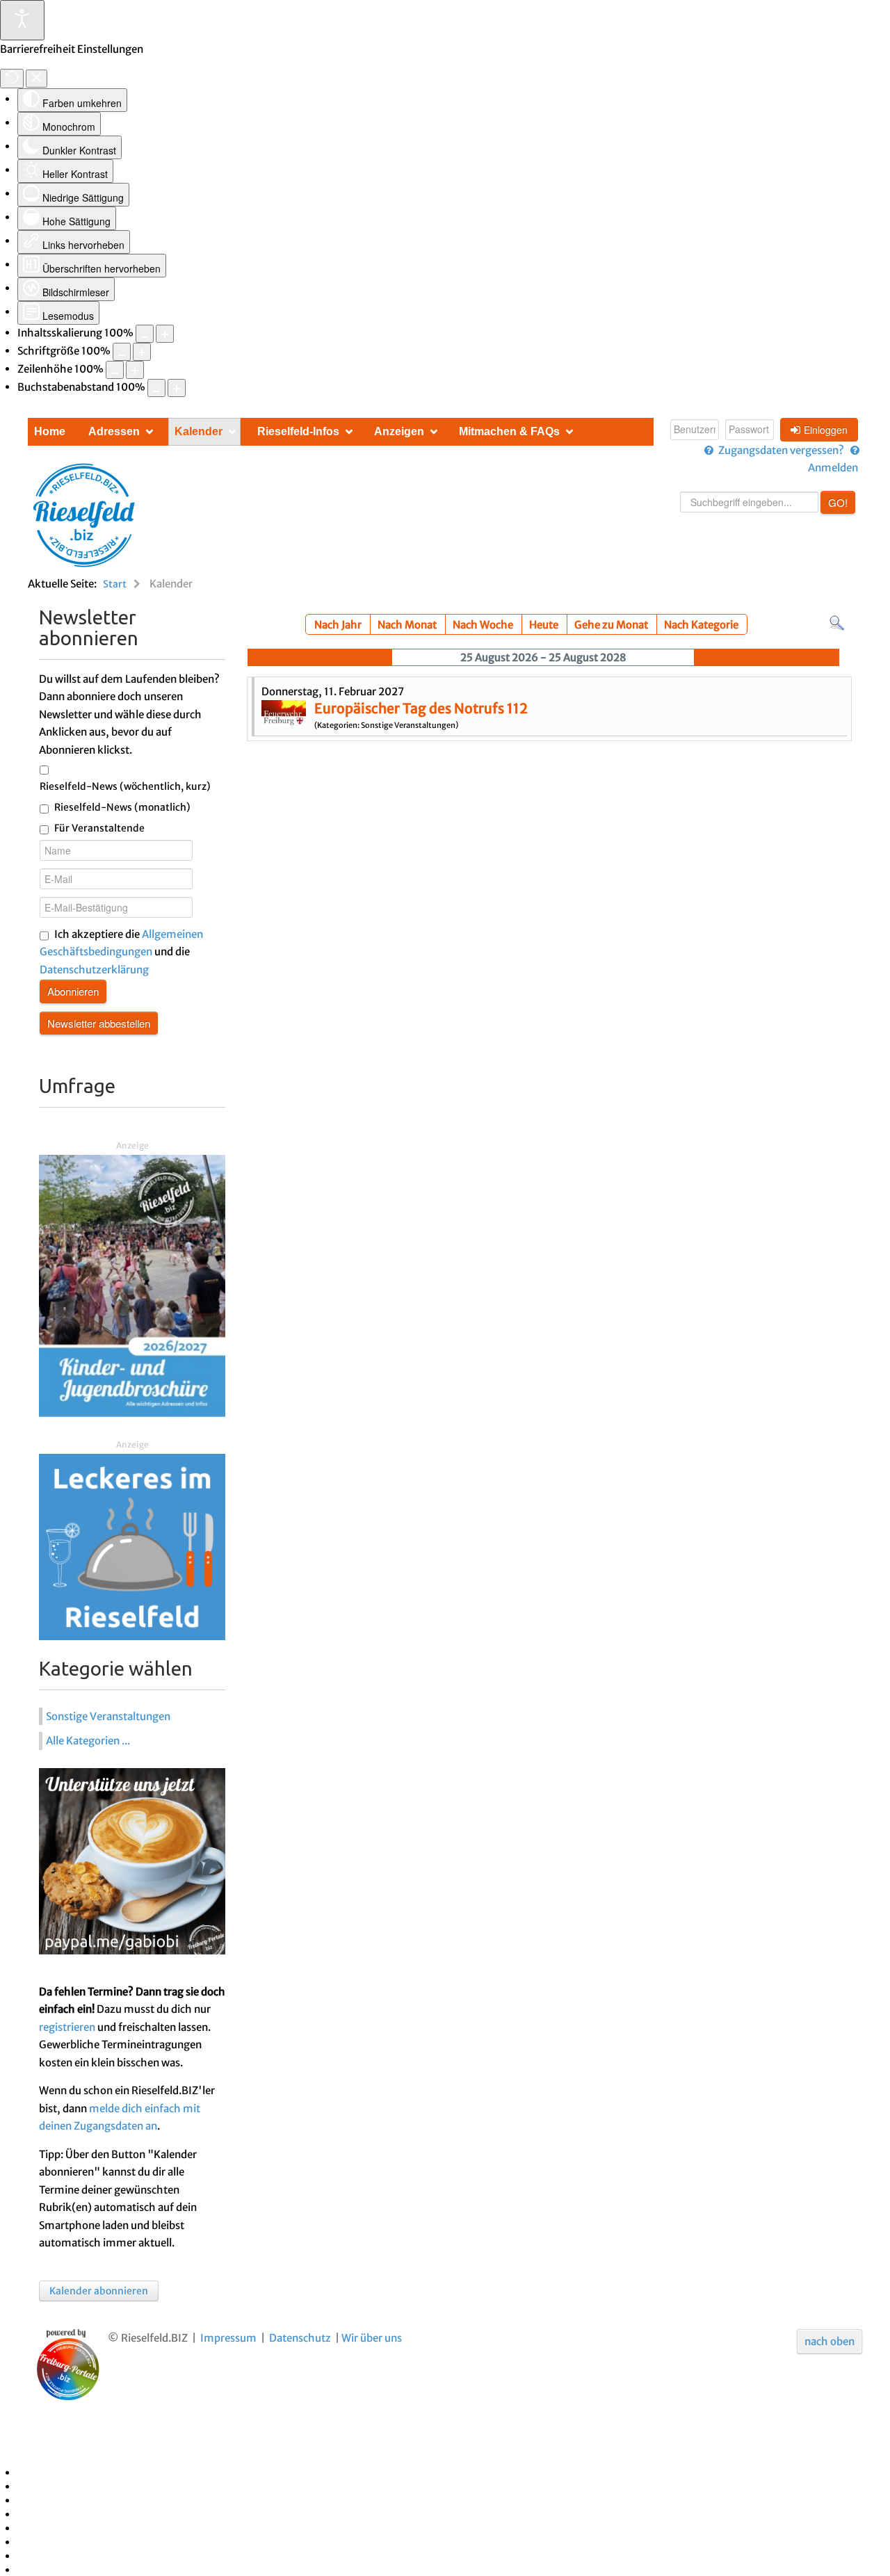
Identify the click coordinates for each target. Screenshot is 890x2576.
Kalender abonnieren (99, 2291)
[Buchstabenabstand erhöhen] (177, 388)
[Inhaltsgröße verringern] (145, 334)
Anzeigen (399, 431)
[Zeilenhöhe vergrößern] (135, 370)
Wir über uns (372, 2338)
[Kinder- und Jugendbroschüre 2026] (132, 1285)
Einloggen (826, 430)
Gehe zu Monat (611, 625)
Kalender (199, 431)
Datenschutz (300, 2338)
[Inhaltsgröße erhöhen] (165, 334)
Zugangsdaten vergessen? (781, 450)
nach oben (830, 2341)
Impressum (228, 2338)
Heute (544, 625)
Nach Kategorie (701, 625)
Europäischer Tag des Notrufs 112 (421, 708)
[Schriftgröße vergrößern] (142, 352)
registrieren (67, 2027)
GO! (838, 502)
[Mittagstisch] (132, 1546)
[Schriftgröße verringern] (122, 352)
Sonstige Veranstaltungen (108, 1716)
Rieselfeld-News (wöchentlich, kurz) (125, 786)
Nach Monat (407, 625)
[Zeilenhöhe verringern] (115, 370)
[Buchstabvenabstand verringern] (156, 388)
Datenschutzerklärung (94, 970)
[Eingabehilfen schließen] (37, 79)
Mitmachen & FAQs (509, 431)
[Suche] (837, 623)
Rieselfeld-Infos (298, 431)
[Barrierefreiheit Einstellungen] (22, 20)
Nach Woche (483, 625)
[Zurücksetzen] (12, 79)
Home (50, 431)
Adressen (114, 431)
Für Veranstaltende (99, 828)
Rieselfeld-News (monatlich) (122, 807)
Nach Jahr (338, 625)
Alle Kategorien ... (88, 1741)
